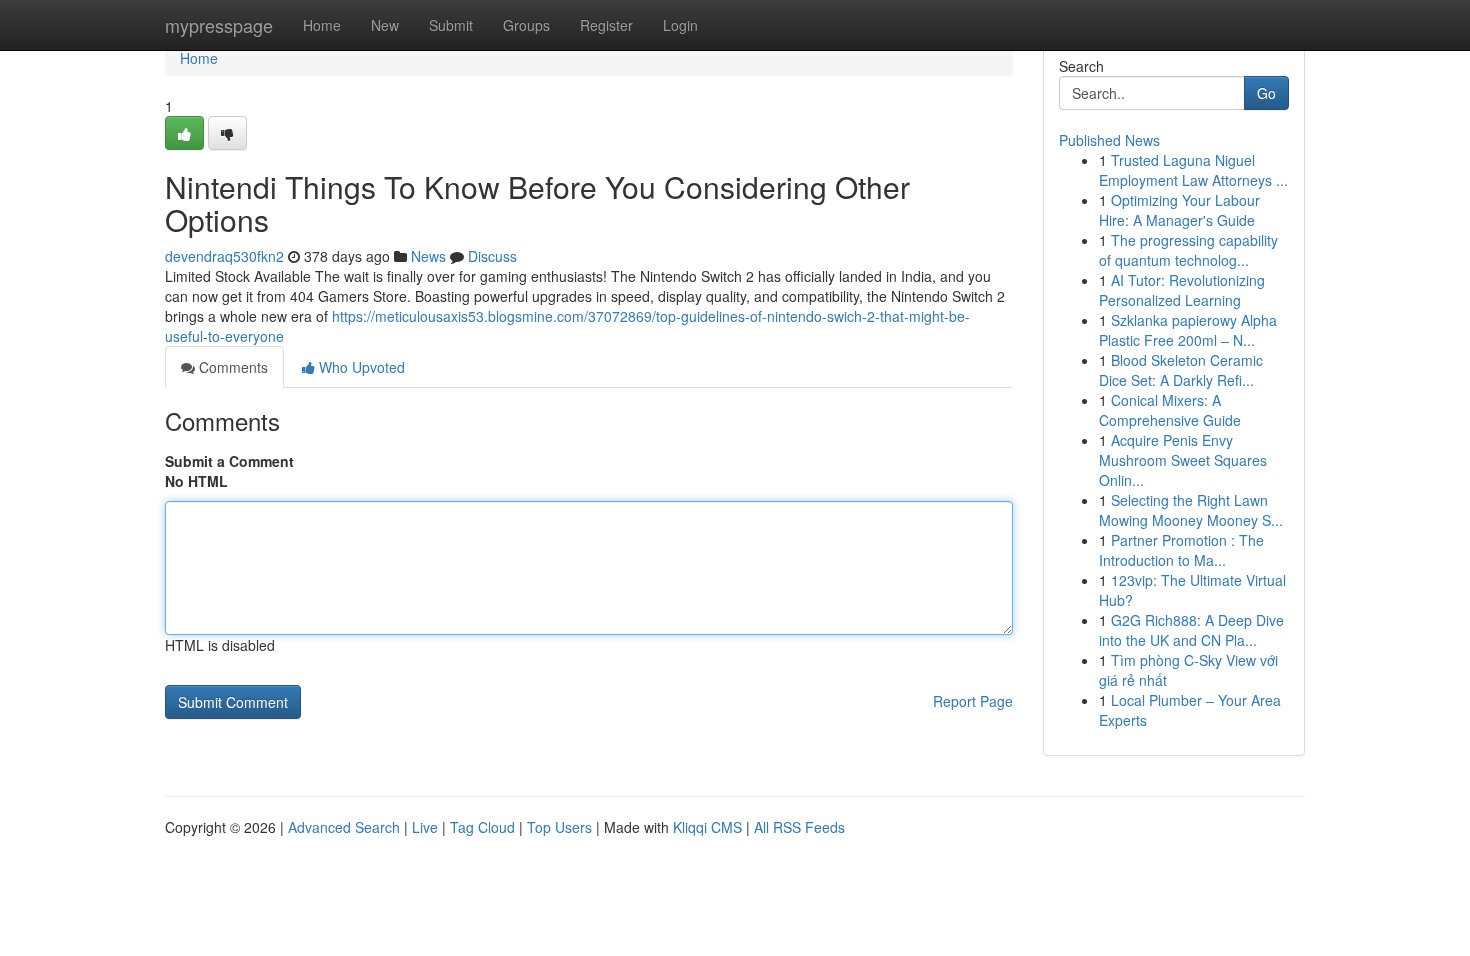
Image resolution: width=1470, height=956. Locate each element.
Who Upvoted (360, 367)
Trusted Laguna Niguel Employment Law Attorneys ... (1193, 170)
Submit (451, 25)
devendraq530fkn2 (224, 256)
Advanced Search (344, 827)
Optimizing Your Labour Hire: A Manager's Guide (1179, 210)
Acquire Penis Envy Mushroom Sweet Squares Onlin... (1183, 460)
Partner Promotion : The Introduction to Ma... (1181, 550)
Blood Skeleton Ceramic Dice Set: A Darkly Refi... (1181, 370)
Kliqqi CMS (707, 827)
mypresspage (219, 25)
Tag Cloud (482, 827)
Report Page (973, 701)
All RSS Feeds (799, 827)
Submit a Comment (229, 461)
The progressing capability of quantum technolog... (1188, 250)
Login (680, 25)
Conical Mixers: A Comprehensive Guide (1170, 410)
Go (1266, 93)
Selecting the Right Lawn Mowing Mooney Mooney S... (1191, 510)
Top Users (559, 827)
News (428, 256)
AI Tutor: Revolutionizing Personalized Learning (1182, 290)
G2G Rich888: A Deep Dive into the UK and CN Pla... (1191, 630)
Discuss (492, 256)
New (385, 25)
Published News (1109, 140)
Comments (231, 367)
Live (425, 827)
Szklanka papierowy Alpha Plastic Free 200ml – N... (1188, 330)
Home (322, 25)
